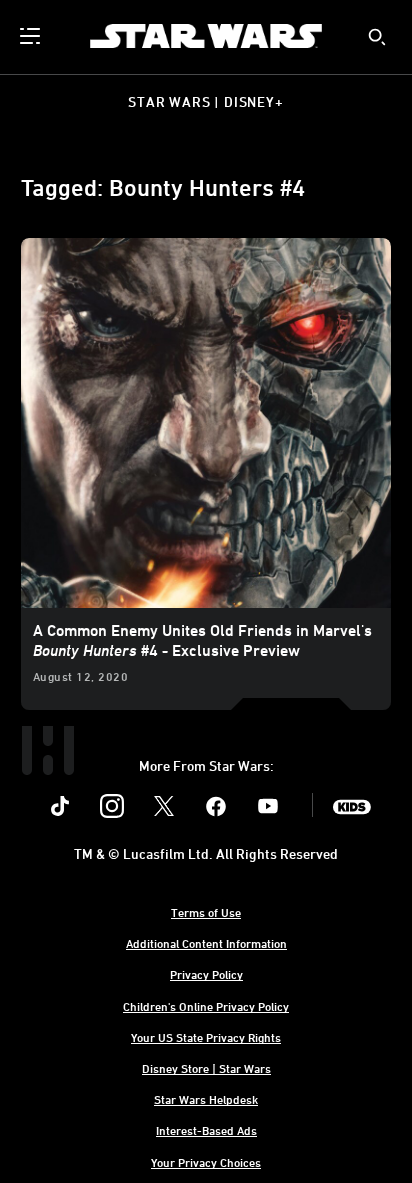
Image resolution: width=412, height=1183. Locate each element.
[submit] (377, 37)
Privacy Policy (206, 974)
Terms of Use (206, 912)
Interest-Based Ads (206, 1130)
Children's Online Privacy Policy (206, 1006)
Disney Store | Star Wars (206, 1068)
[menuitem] (32, 36)
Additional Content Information (206, 943)
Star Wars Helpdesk (206, 1099)
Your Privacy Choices (206, 1162)
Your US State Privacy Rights (206, 1037)
